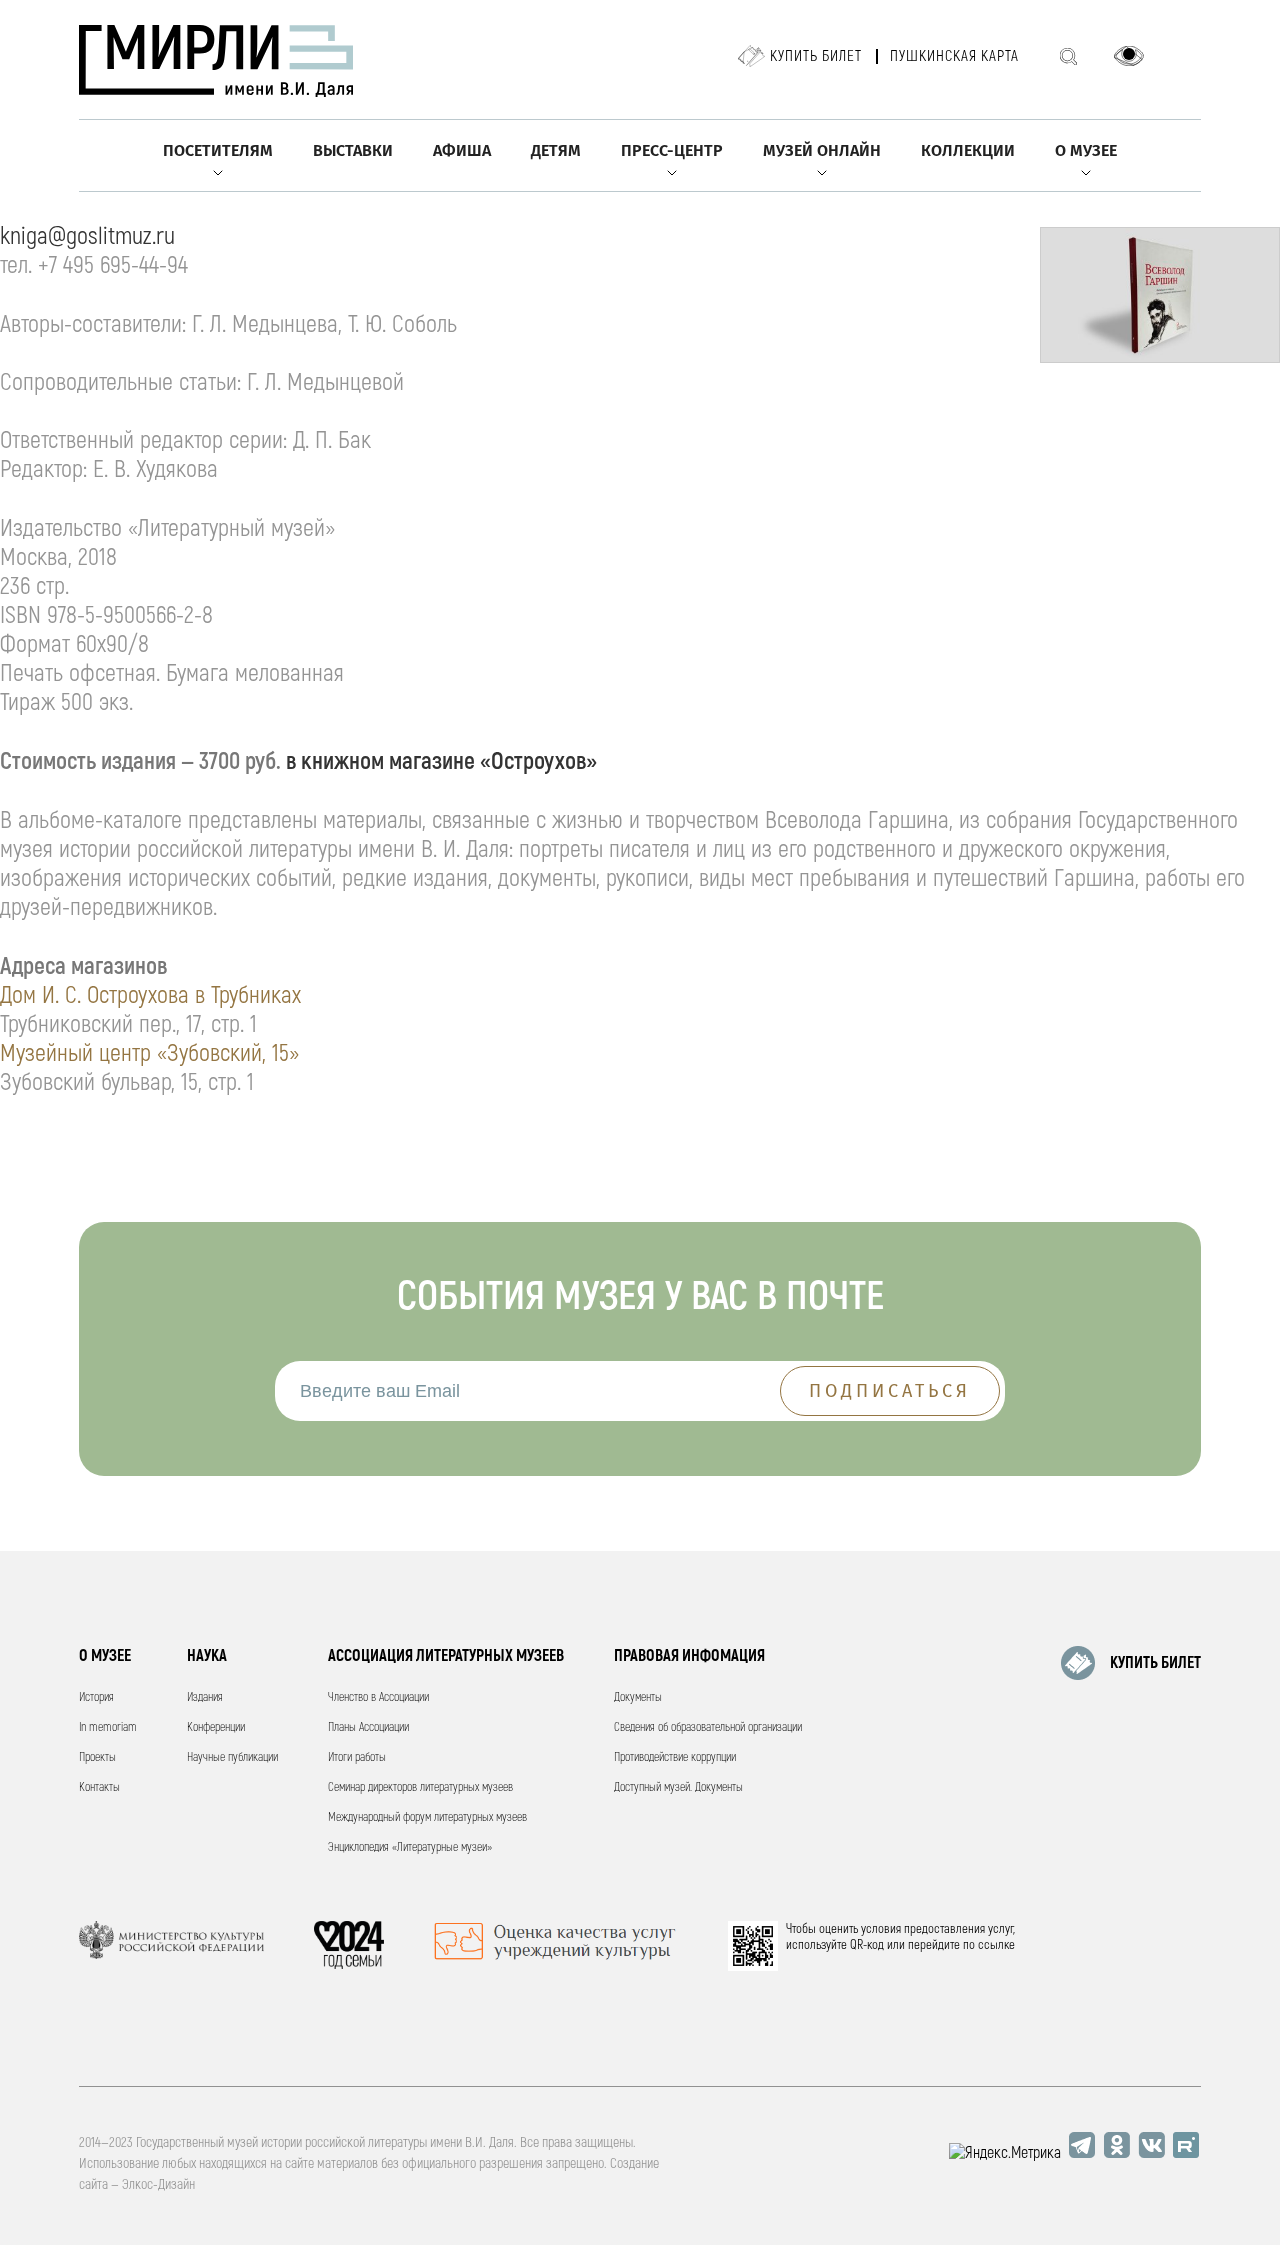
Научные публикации (232, 1757)
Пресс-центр (672, 150)
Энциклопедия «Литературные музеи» (410, 1847)
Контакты (99, 1787)
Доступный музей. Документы (678, 1787)
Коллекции (968, 150)
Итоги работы (357, 1757)
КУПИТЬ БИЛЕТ (1155, 1663)
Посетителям (218, 150)
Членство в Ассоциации (378, 1697)
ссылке (996, 1945)
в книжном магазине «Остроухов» (441, 761)
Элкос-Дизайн (158, 2184)
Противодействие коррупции (675, 1757)
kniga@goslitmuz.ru (87, 236)
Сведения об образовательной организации (708, 1727)
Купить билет (816, 56)
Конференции (216, 1727)
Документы (638, 1697)
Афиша (462, 150)
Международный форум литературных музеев (427, 1817)
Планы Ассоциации (368, 1727)
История (96, 1697)
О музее (1086, 150)
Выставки (353, 150)
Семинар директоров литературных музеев (420, 1787)
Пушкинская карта (954, 56)
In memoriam (108, 1727)
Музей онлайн (822, 150)
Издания (205, 1697)
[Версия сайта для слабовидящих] (1129, 56)
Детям (556, 150)
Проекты (97, 1757)
